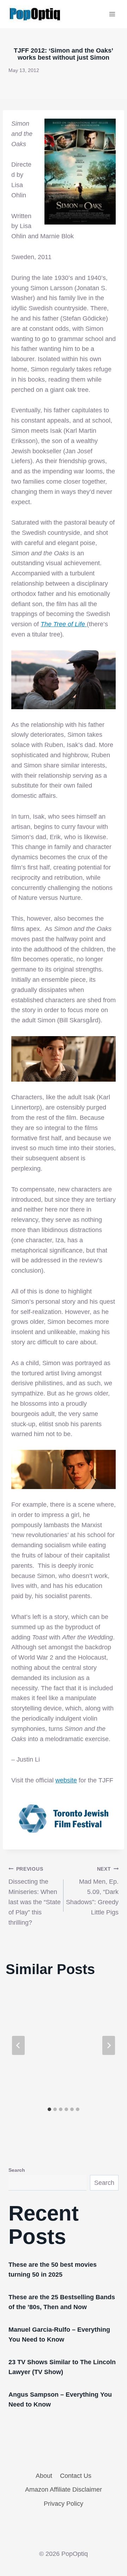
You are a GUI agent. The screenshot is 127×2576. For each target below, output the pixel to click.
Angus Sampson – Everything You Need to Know (60, 2399)
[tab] (49, 2109)
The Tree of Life (64, 624)
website (66, 1780)
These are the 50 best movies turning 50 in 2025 (53, 2270)
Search (17, 2170)
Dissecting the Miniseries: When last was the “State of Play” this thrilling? (35, 1896)
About (44, 2476)
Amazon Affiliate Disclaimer (64, 2490)
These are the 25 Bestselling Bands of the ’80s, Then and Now (62, 2302)
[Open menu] (112, 14)
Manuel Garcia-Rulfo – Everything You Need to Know (59, 2335)
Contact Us (76, 2476)
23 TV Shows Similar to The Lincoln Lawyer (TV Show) (62, 2367)
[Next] (109, 2045)
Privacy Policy (64, 2504)
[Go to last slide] (18, 2045)
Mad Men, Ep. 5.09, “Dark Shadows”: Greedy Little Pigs (92, 1891)
